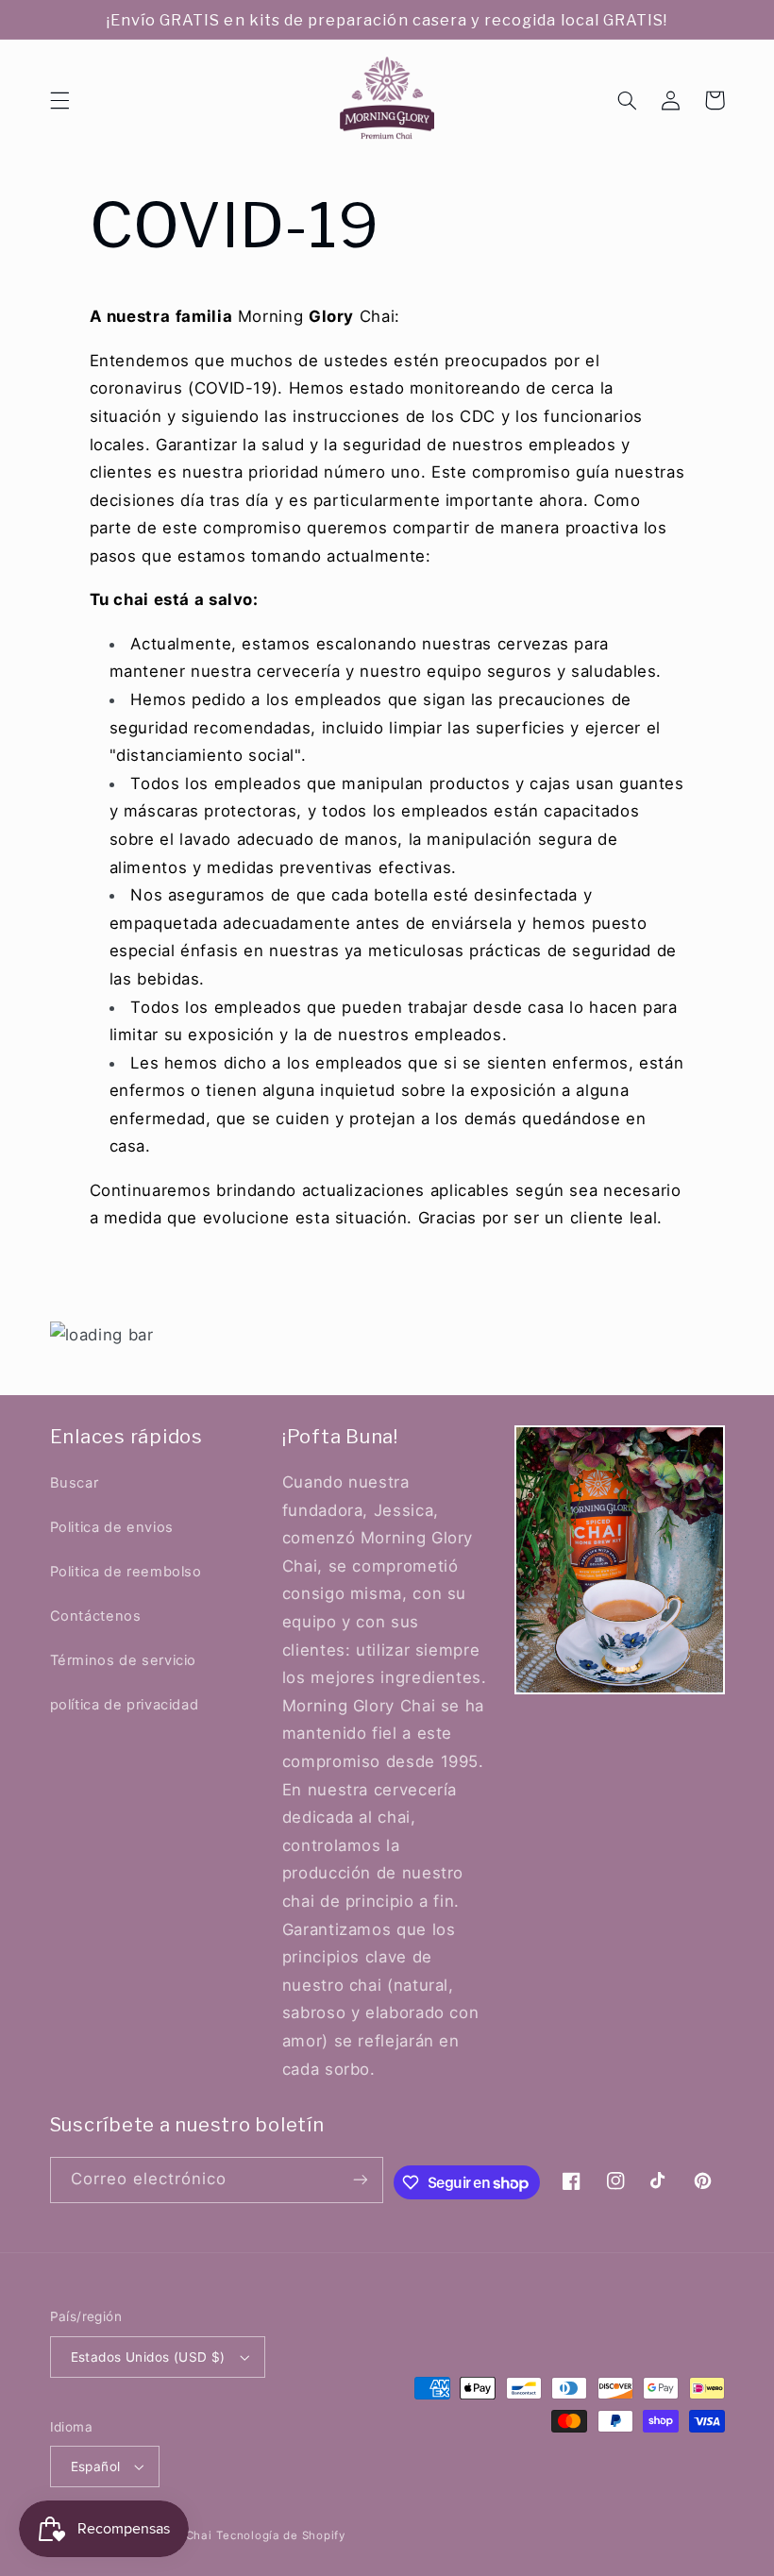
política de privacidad (125, 1705)
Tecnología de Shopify (280, 2535)
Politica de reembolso (126, 1572)
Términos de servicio (124, 1660)
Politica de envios (112, 1527)
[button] (59, 100)
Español (96, 2467)
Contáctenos (96, 1616)
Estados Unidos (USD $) (148, 2357)
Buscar (75, 1483)
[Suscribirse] (361, 2180)
